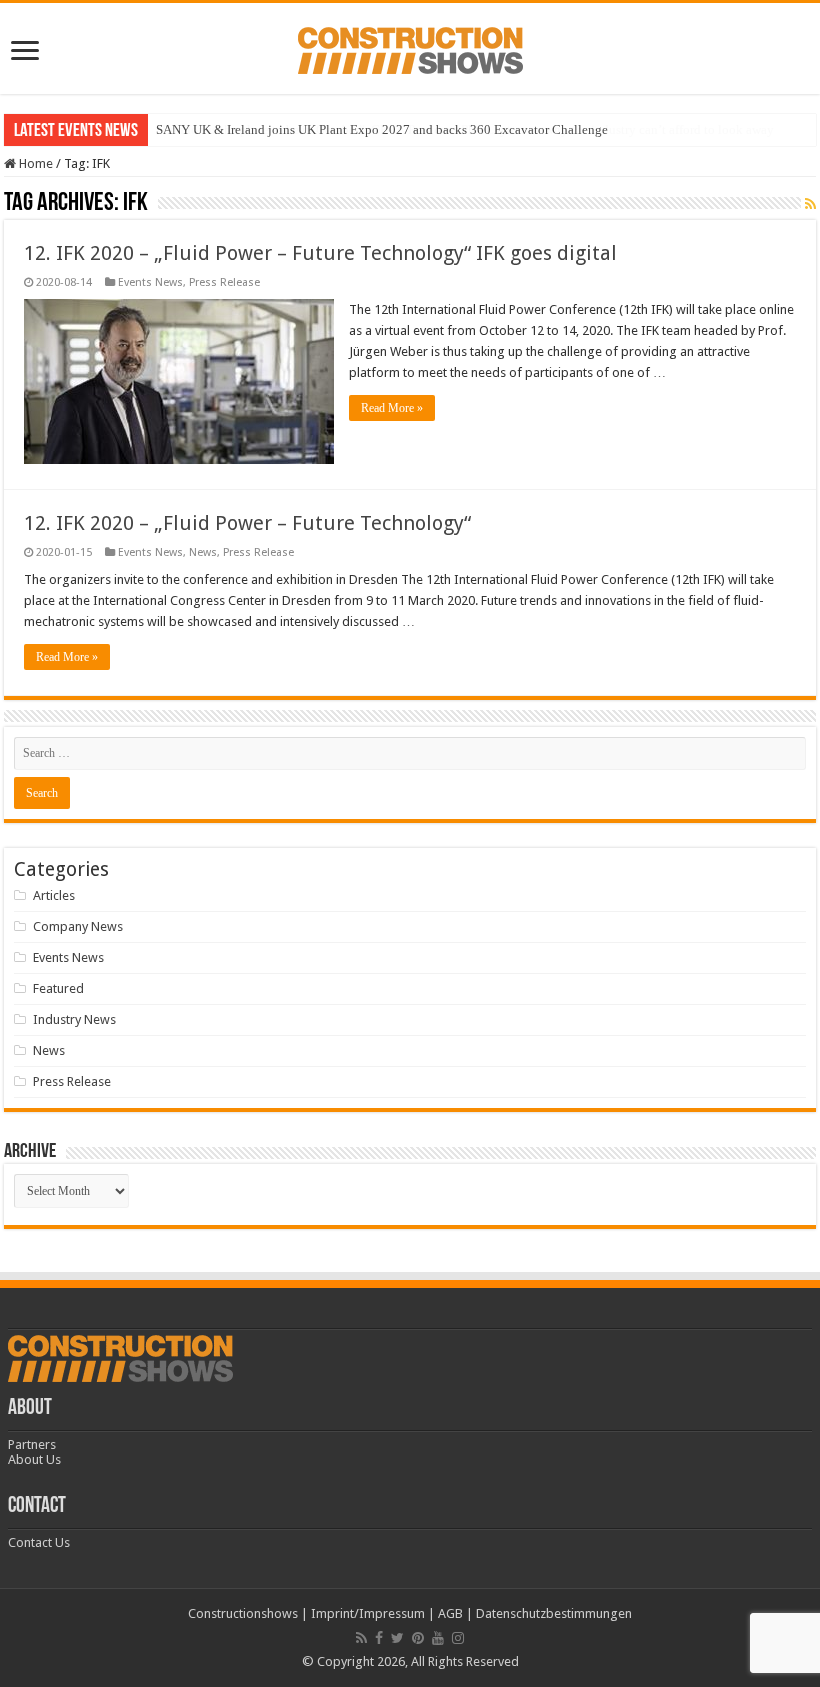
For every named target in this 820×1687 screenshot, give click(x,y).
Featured (58, 988)
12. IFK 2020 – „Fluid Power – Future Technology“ (247, 523)
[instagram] (458, 1638)
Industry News (74, 1019)
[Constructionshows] (410, 47)
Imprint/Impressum (368, 1613)
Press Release (224, 282)
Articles (54, 895)
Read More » (392, 408)
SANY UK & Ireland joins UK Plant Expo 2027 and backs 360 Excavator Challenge (382, 129)
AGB (450, 1613)
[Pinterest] (418, 1638)
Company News (78, 926)
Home (34, 163)
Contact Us (39, 1542)
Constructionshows (243, 1613)
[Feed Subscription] (810, 204)
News (203, 552)
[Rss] (361, 1638)
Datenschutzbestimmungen (554, 1613)
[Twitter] (397, 1638)
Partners (32, 1444)
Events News (150, 282)
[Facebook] (379, 1638)
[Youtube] (438, 1638)
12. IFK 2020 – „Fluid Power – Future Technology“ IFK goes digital (320, 253)
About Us (34, 1459)
